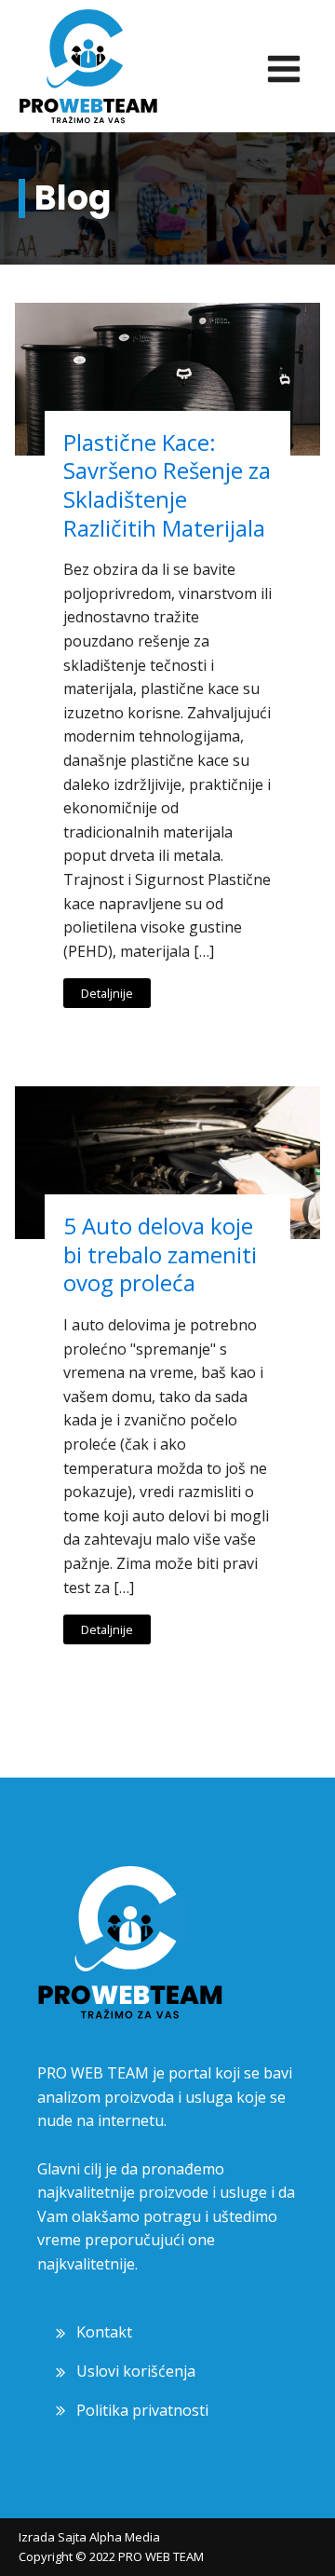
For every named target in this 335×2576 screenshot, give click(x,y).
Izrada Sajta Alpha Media (89, 2537)
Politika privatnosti (142, 2410)
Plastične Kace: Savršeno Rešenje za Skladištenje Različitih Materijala (167, 485)
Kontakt (104, 2332)
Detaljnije (107, 993)
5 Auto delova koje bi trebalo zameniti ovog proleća (160, 1254)
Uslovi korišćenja (136, 2371)
